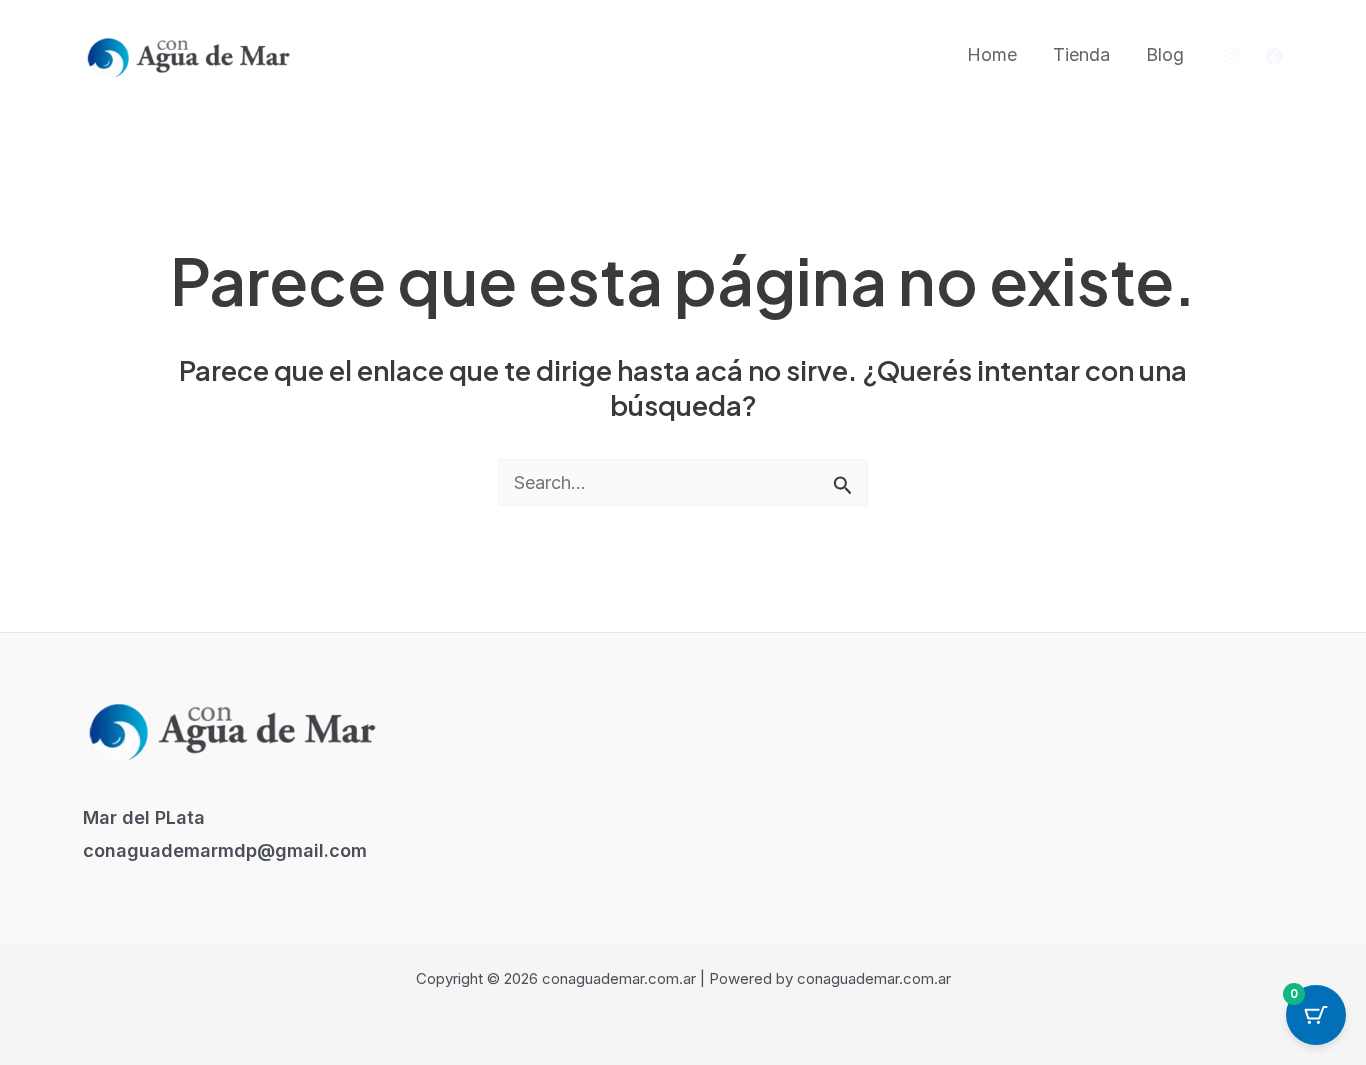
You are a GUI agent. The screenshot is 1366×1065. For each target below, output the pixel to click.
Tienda (1081, 54)
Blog (1165, 54)
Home (992, 54)
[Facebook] (1274, 56)
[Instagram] (1231, 56)
